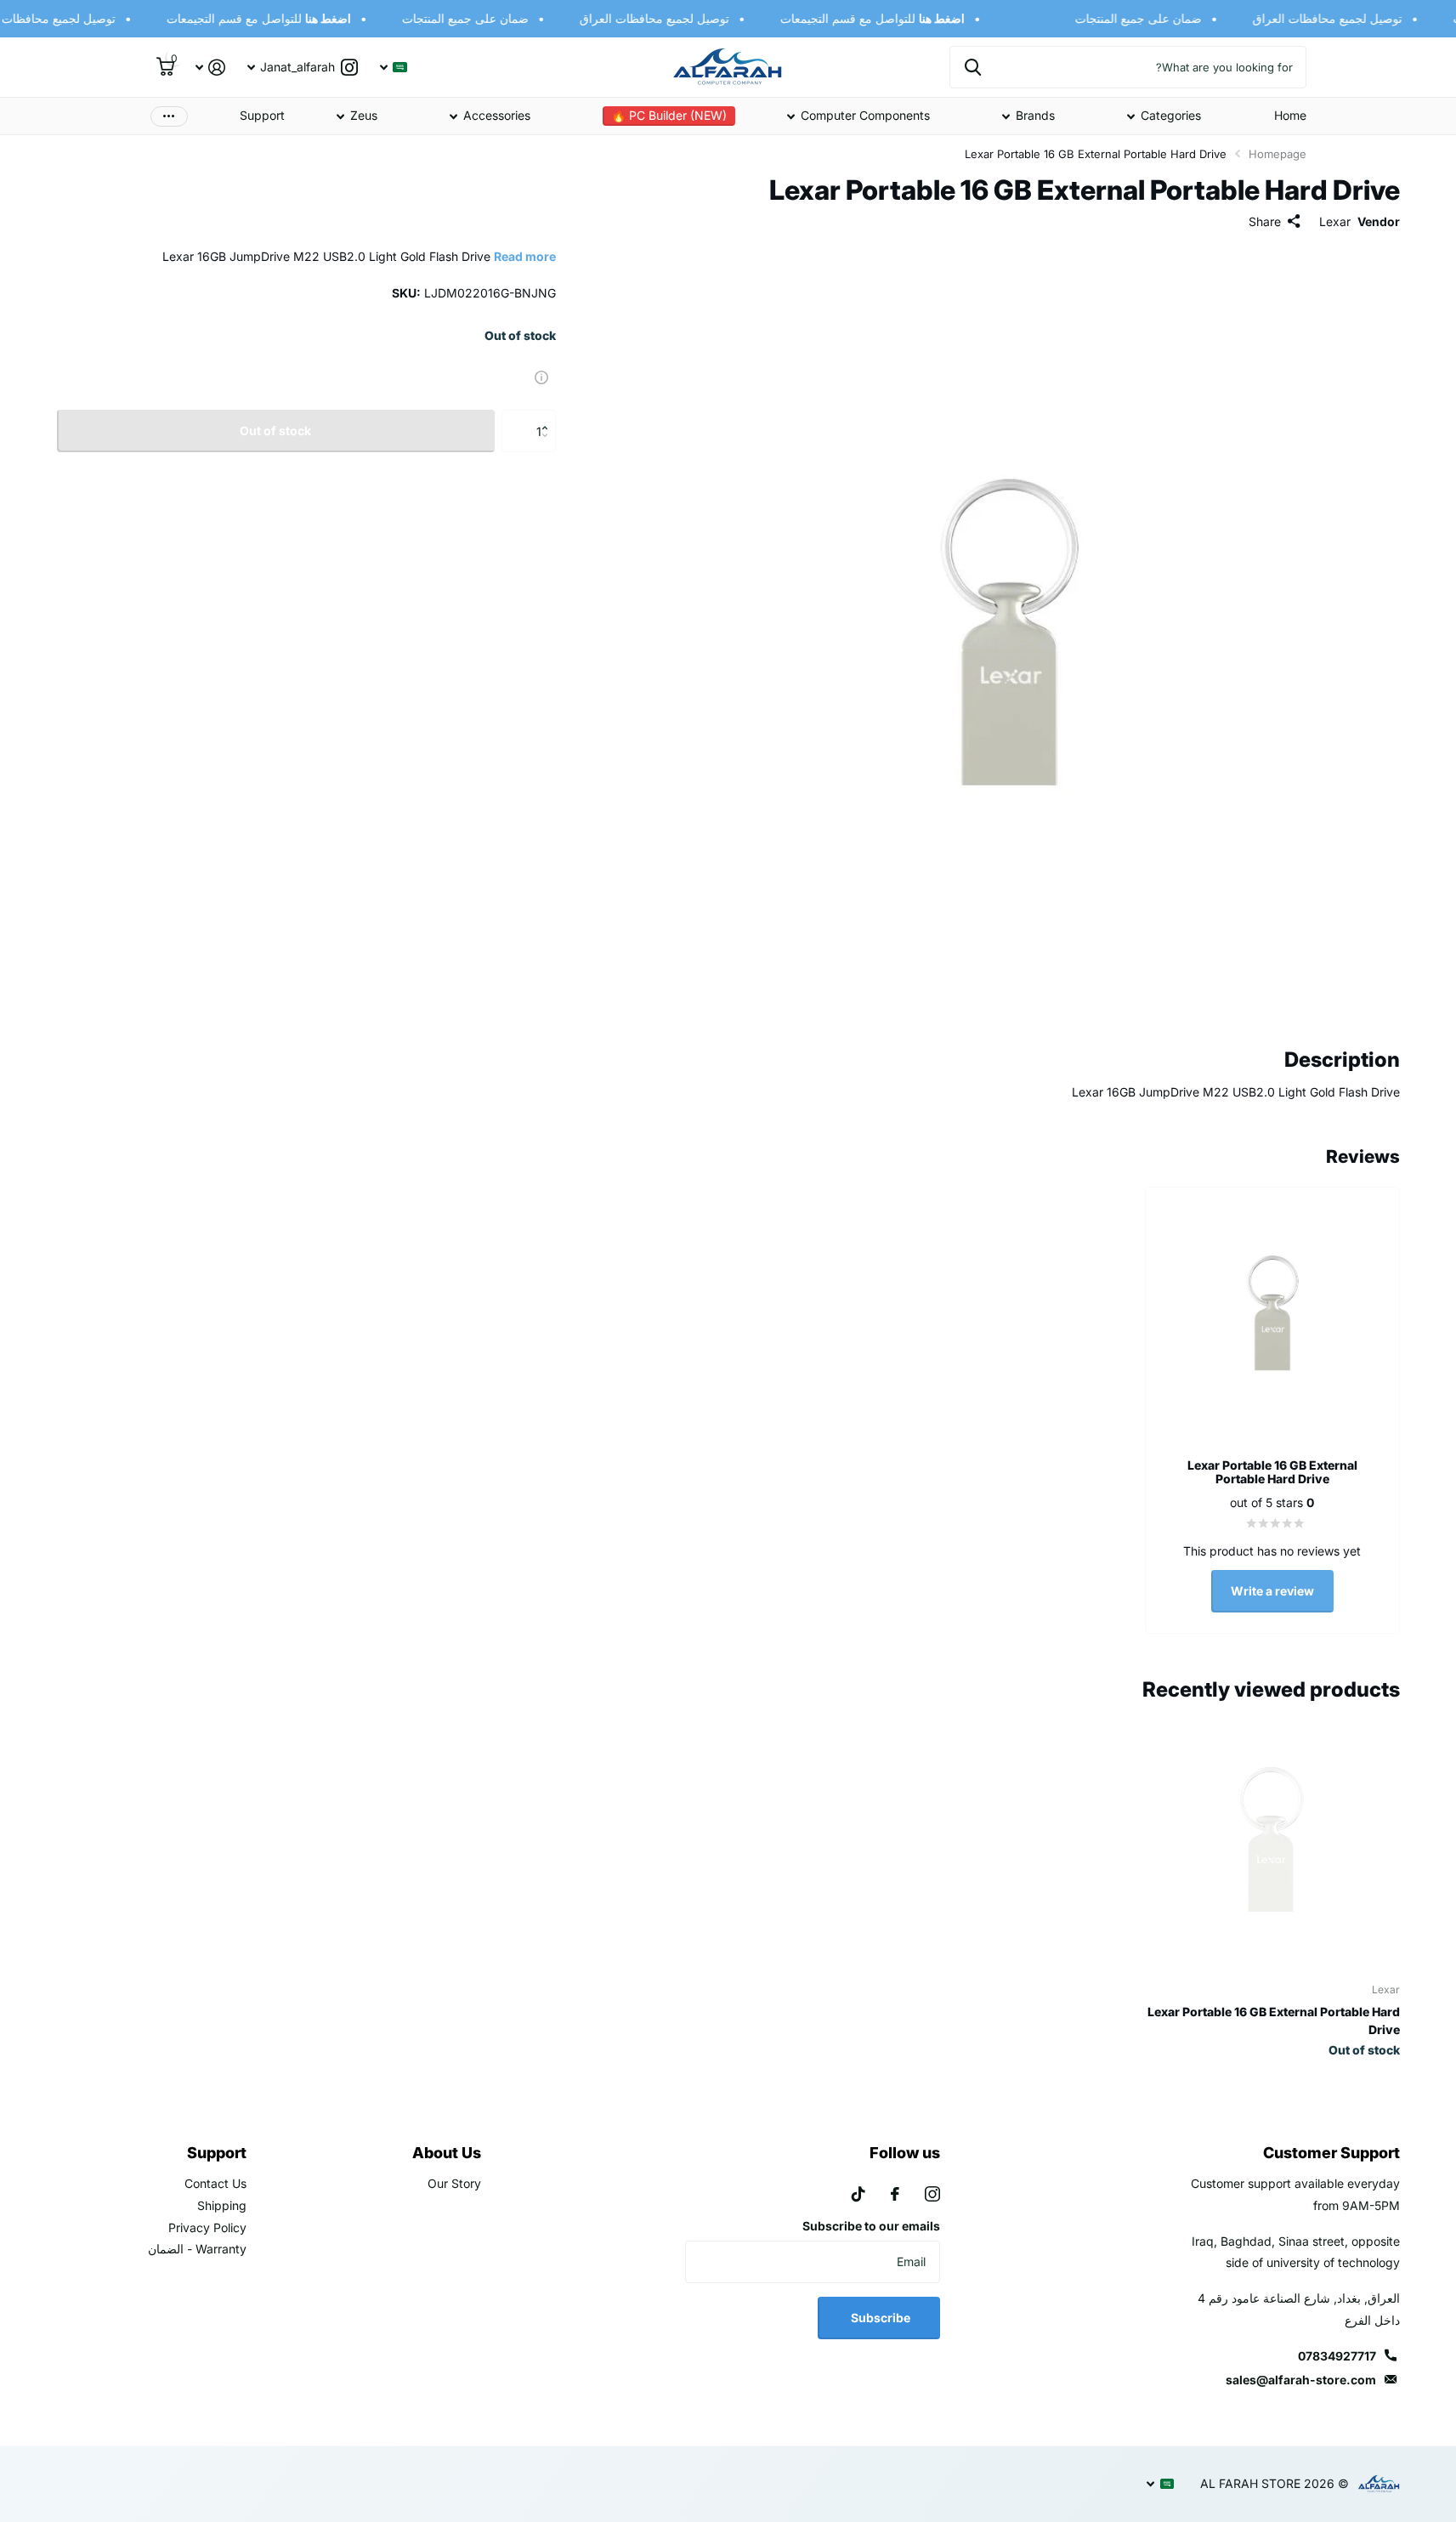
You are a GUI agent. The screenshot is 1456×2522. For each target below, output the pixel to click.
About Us (447, 2153)
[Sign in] (210, 68)
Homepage (1278, 154)
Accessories (497, 115)
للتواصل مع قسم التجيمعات (884, 18)
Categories (1171, 115)
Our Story (454, 2183)
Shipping (222, 2205)
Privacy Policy (207, 2227)
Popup (541, 376)
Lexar (1335, 221)
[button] (550, 416)
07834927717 (1337, 2356)
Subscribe (879, 2318)
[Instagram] (932, 2194)
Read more (525, 256)
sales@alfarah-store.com (1301, 2380)
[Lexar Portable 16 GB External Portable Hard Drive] (1270, 1841)
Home (1290, 115)
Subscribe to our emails (871, 2226)
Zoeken (973, 67)
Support (262, 115)
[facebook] (895, 2194)
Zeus (364, 115)
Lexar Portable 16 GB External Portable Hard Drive (1273, 2020)
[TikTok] (858, 2194)
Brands (1035, 115)
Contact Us (215, 2183)
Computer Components (865, 115)
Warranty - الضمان (197, 2249)
